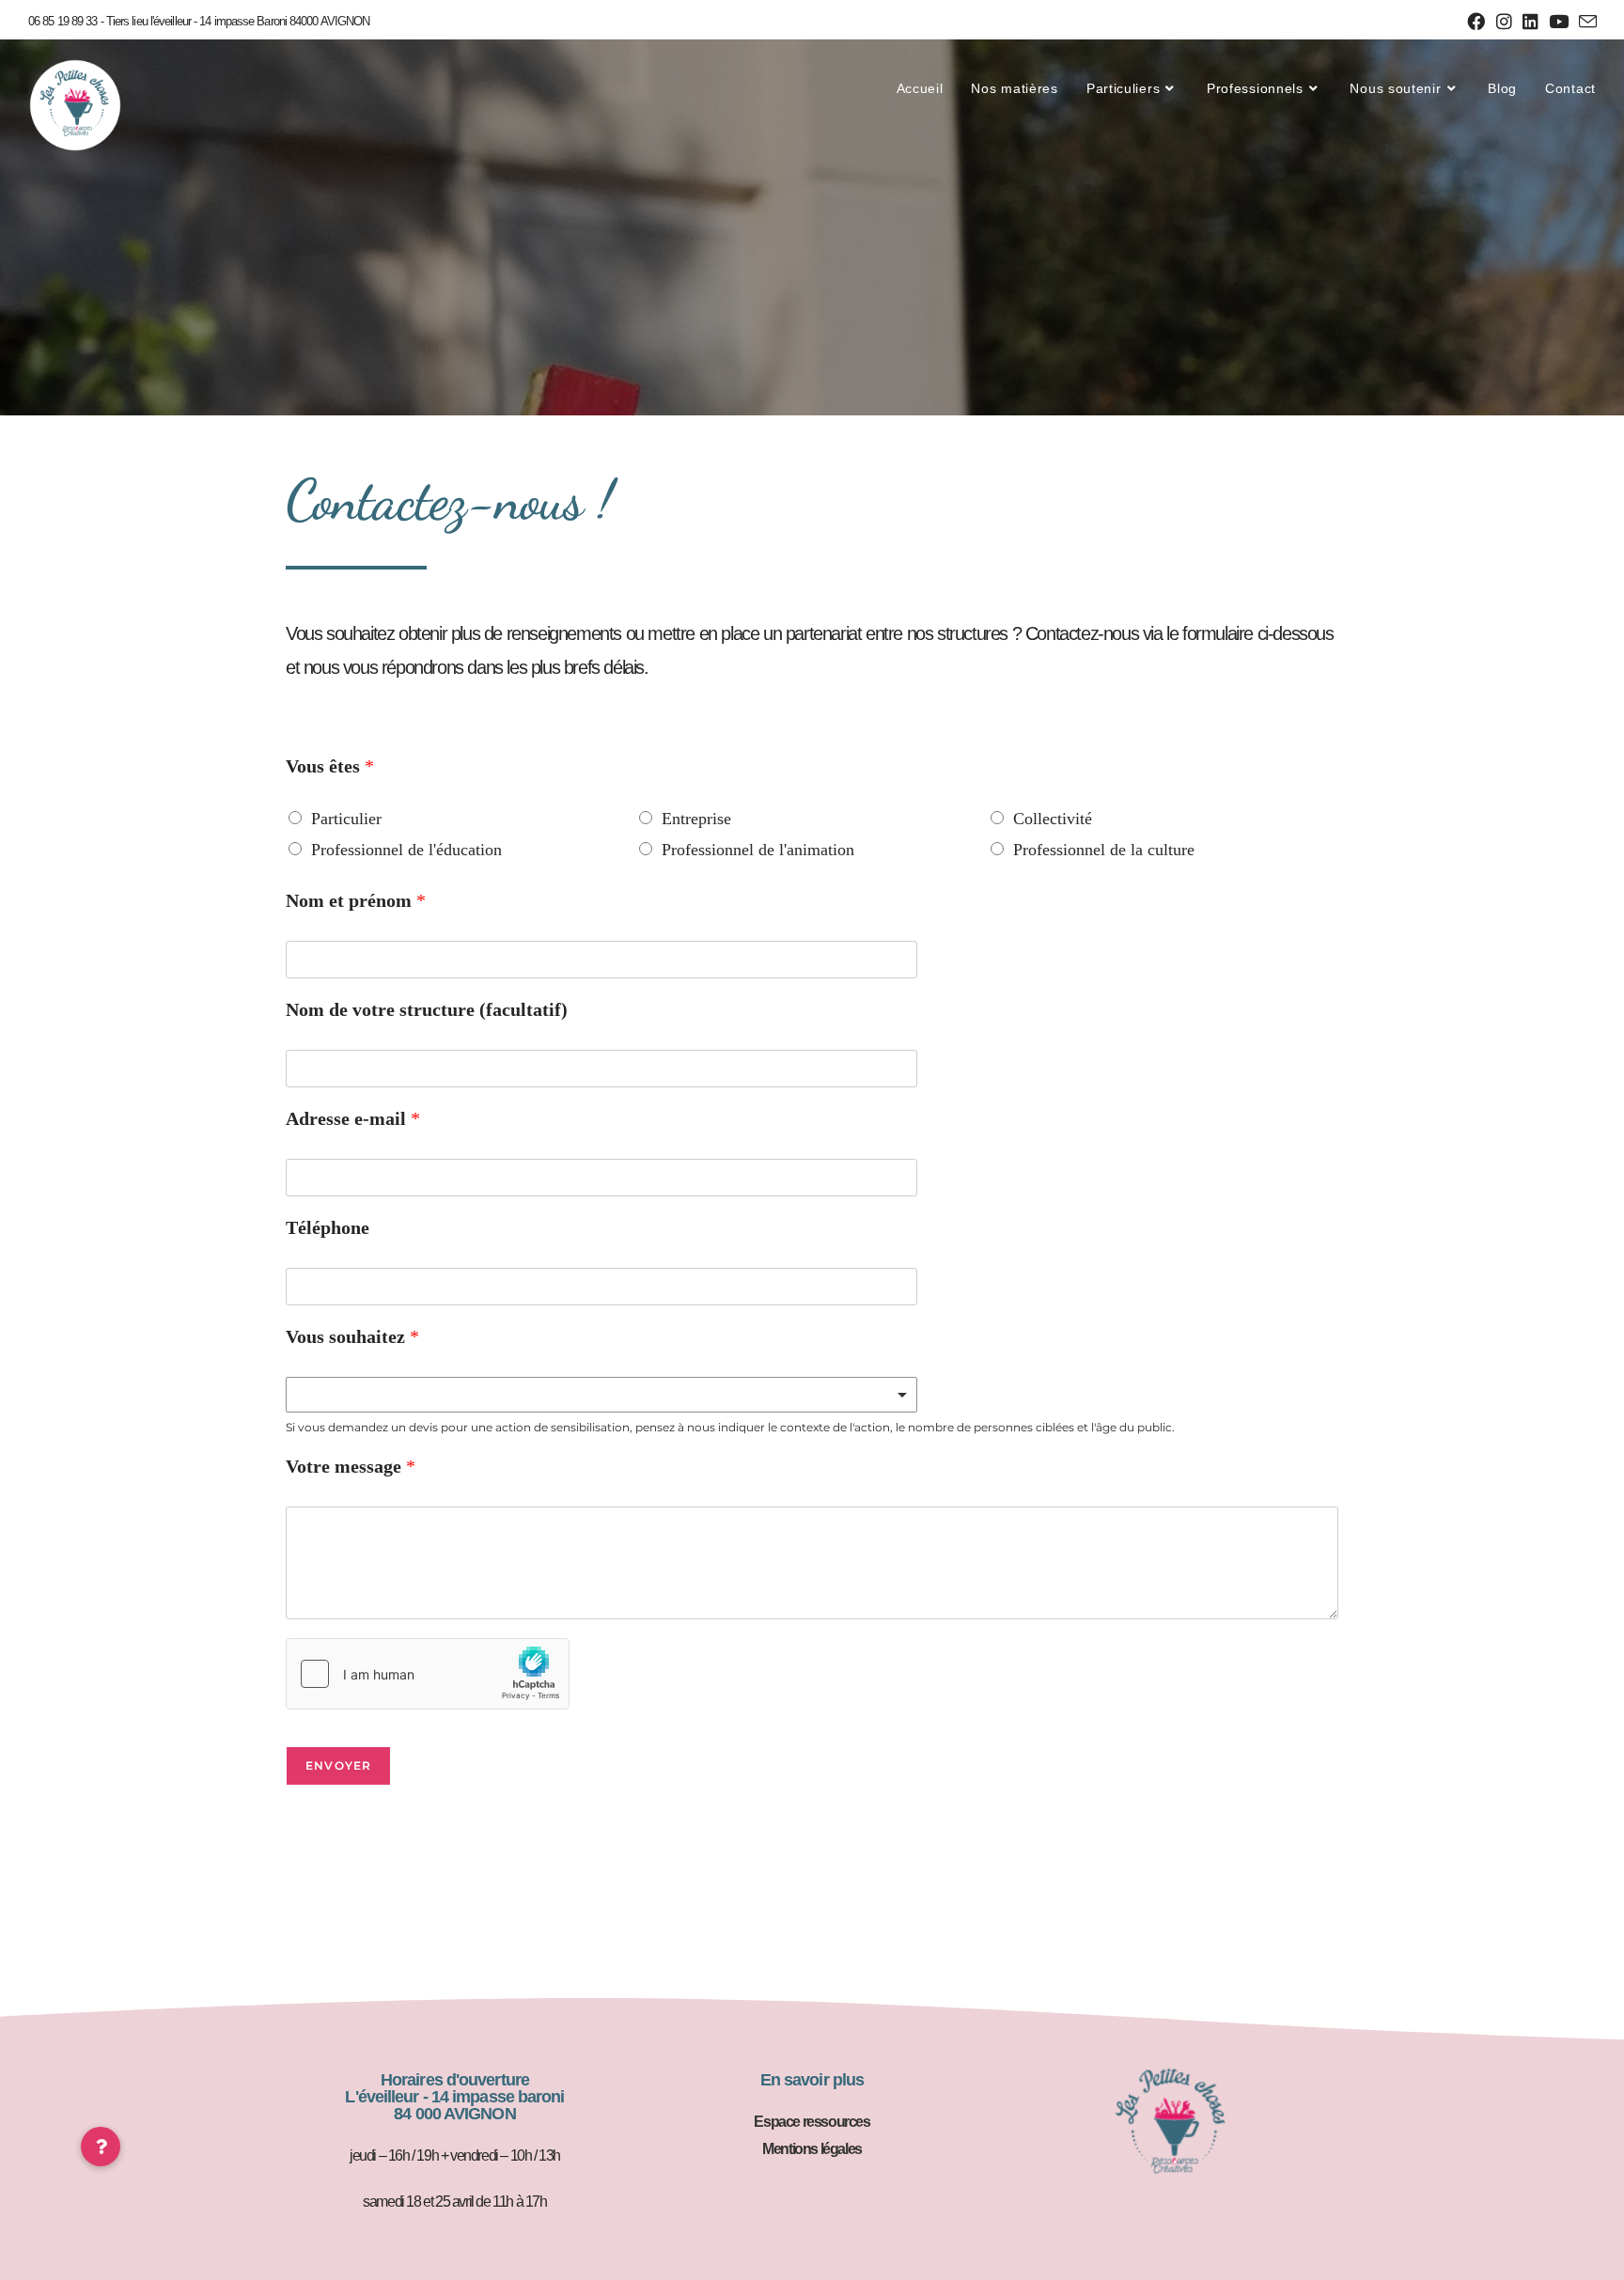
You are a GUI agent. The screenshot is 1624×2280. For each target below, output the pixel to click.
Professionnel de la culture (1104, 850)
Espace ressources (812, 2122)
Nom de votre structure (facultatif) (427, 1009)
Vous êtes (330, 766)
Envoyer (338, 1765)
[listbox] (601, 1395)
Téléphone (328, 1227)
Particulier (346, 819)
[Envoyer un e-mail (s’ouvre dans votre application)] (1585, 23)
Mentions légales (812, 2149)
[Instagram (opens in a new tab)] (1504, 22)
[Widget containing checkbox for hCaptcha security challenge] (428, 1674)
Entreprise (696, 819)
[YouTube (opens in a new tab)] (1558, 22)
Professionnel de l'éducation (406, 850)
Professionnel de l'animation (758, 850)
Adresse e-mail (353, 1118)
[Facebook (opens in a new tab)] (1476, 22)
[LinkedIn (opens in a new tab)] (1530, 22)
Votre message (351, 1466)
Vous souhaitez (352, 1336)
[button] (101, 2147)
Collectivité (1053, 819)
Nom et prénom (356, 900)
